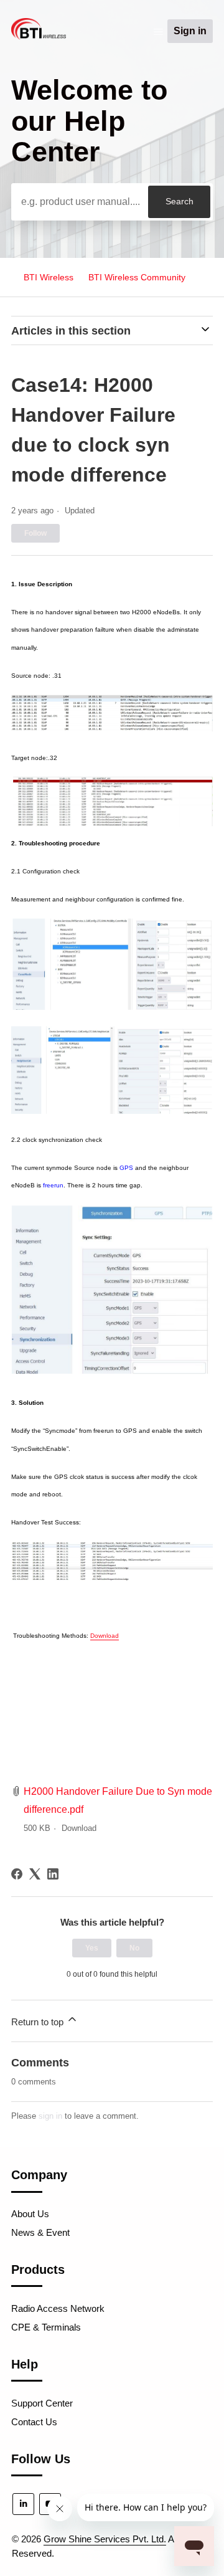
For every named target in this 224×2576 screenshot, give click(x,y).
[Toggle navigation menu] (158, 31)
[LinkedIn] (53, 1874)
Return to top (39, 2022)
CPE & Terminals (46, 2327)
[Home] (39, 36)
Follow (35, 533)
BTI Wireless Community (137, 277)
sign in (50, 2116)
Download (105, 1636)
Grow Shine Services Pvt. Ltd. (105, 2539)
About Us (30, 2214)
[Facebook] (17, 1874)
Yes (92, 1948)
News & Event (40, 2232)
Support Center (42, 2403)
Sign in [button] (190, 31)
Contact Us (34, 2422)
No (134, 1948)
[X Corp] (35, 1874)
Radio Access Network (58, 2308)
